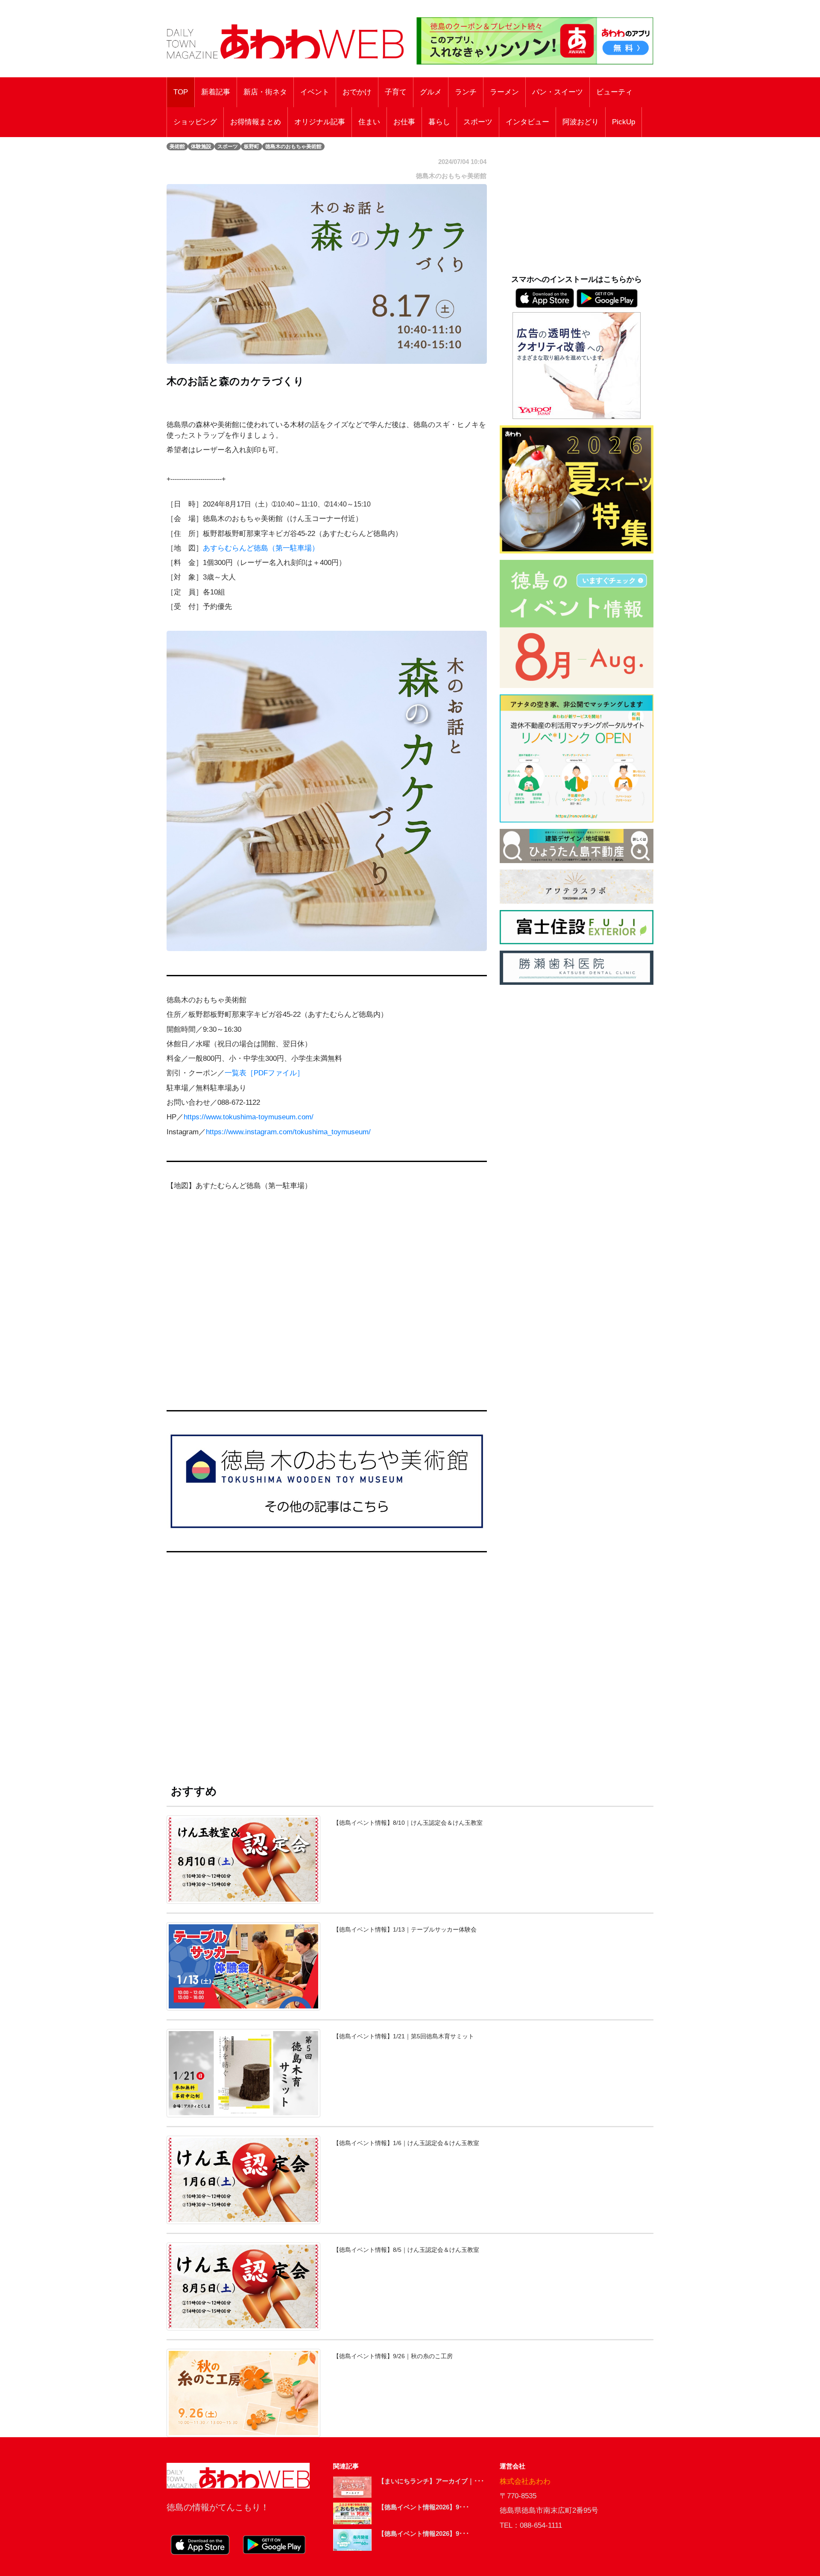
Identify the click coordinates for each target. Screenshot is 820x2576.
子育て (396, 92)
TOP (181, 92)
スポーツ (478, 122)
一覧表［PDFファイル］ (264, 1073)
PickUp (624, 122)
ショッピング (195, 122)
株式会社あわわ (525, 2481)
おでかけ (357, 92)
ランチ (466, 92)
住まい (369, 122)
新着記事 (216, 92)
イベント (315, 92)
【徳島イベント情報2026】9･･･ (424, 2507)
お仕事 (404, 122)
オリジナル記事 (320, 122)
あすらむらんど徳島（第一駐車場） (261, 548)
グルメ (431, 92)
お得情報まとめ (256, 122)
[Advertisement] (327, 1668)
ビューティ (614, 92)
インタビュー (527, 122)
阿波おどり (581, 122)
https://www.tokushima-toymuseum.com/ (249, 1117)
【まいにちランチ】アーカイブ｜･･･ (431, 2481)
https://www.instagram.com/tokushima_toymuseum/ (288, 1132)
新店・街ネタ (265, 92)
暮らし (439, 122)
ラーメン (504, 92)
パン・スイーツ (558, 92)
